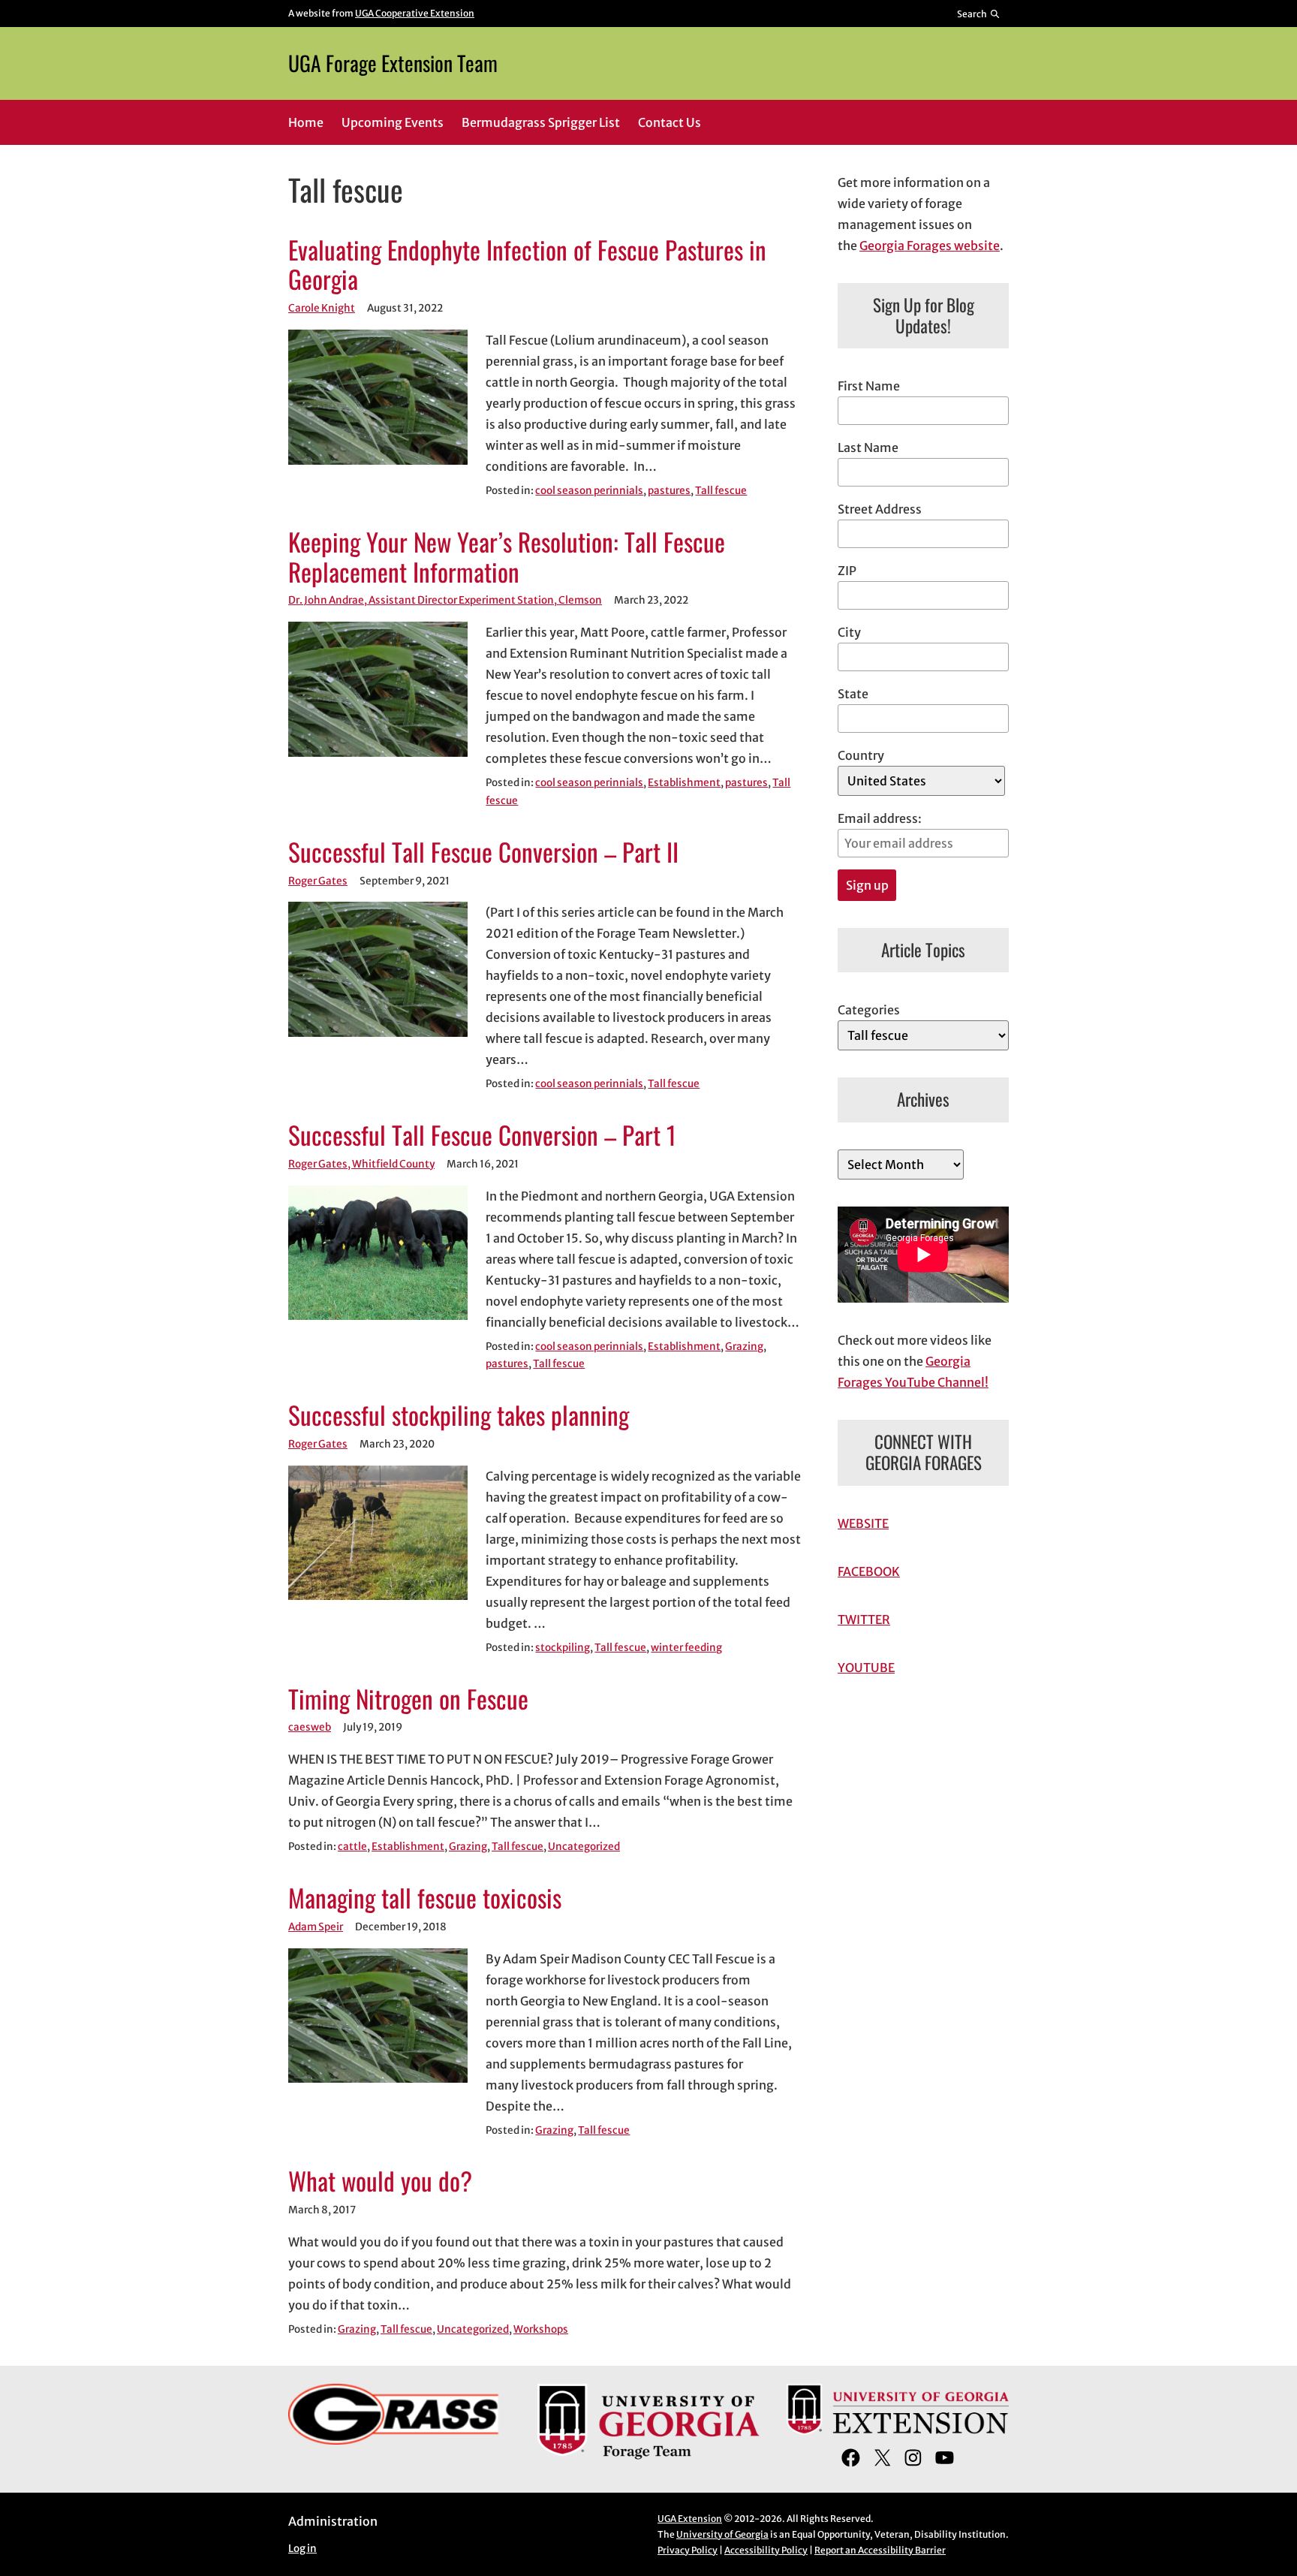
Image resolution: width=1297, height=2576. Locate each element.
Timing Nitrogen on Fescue (408, 1699)
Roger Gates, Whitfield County (361, 1164)
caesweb (310, 1727)
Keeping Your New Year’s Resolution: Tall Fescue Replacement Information (507, 557)
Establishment (684, 783)
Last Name (868, 447)
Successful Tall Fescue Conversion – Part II (483, 852)
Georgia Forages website (930, 246)
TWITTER (864, 1619)
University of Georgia (722, 2534)
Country (861, 755)
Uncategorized (584, 1847)
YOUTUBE (866, 1668)
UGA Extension (690, 2519)
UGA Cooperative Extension (415, 13)
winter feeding (686, 1648)
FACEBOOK (869, 1571)
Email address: (880, 818)
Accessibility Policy (766, 2550)
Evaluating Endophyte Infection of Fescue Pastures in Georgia (527, 265)
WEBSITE (863, 1523)
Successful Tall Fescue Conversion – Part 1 (482, 1135)
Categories (869, 1010)
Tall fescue (721, 491)
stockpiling (563, 1648)
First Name (869, 386)
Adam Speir (316, 1927)
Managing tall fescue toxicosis (425, 1898)
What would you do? (380, 2181)
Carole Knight (322, 308)
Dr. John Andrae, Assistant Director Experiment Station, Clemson (445, 600)
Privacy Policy (688, 2550)
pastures (669, 491)
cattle (352, 1847)
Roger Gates (318, 881)
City (849, 632)
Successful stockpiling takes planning (459, 1415)
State (853, 694)
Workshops (541, 2329)
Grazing (744, 1347)
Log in (302, 2549)
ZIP (847, 571)
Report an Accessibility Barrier (880, 2550)
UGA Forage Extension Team (393, 63)
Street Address (880, 509)
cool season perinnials (589, 491)
